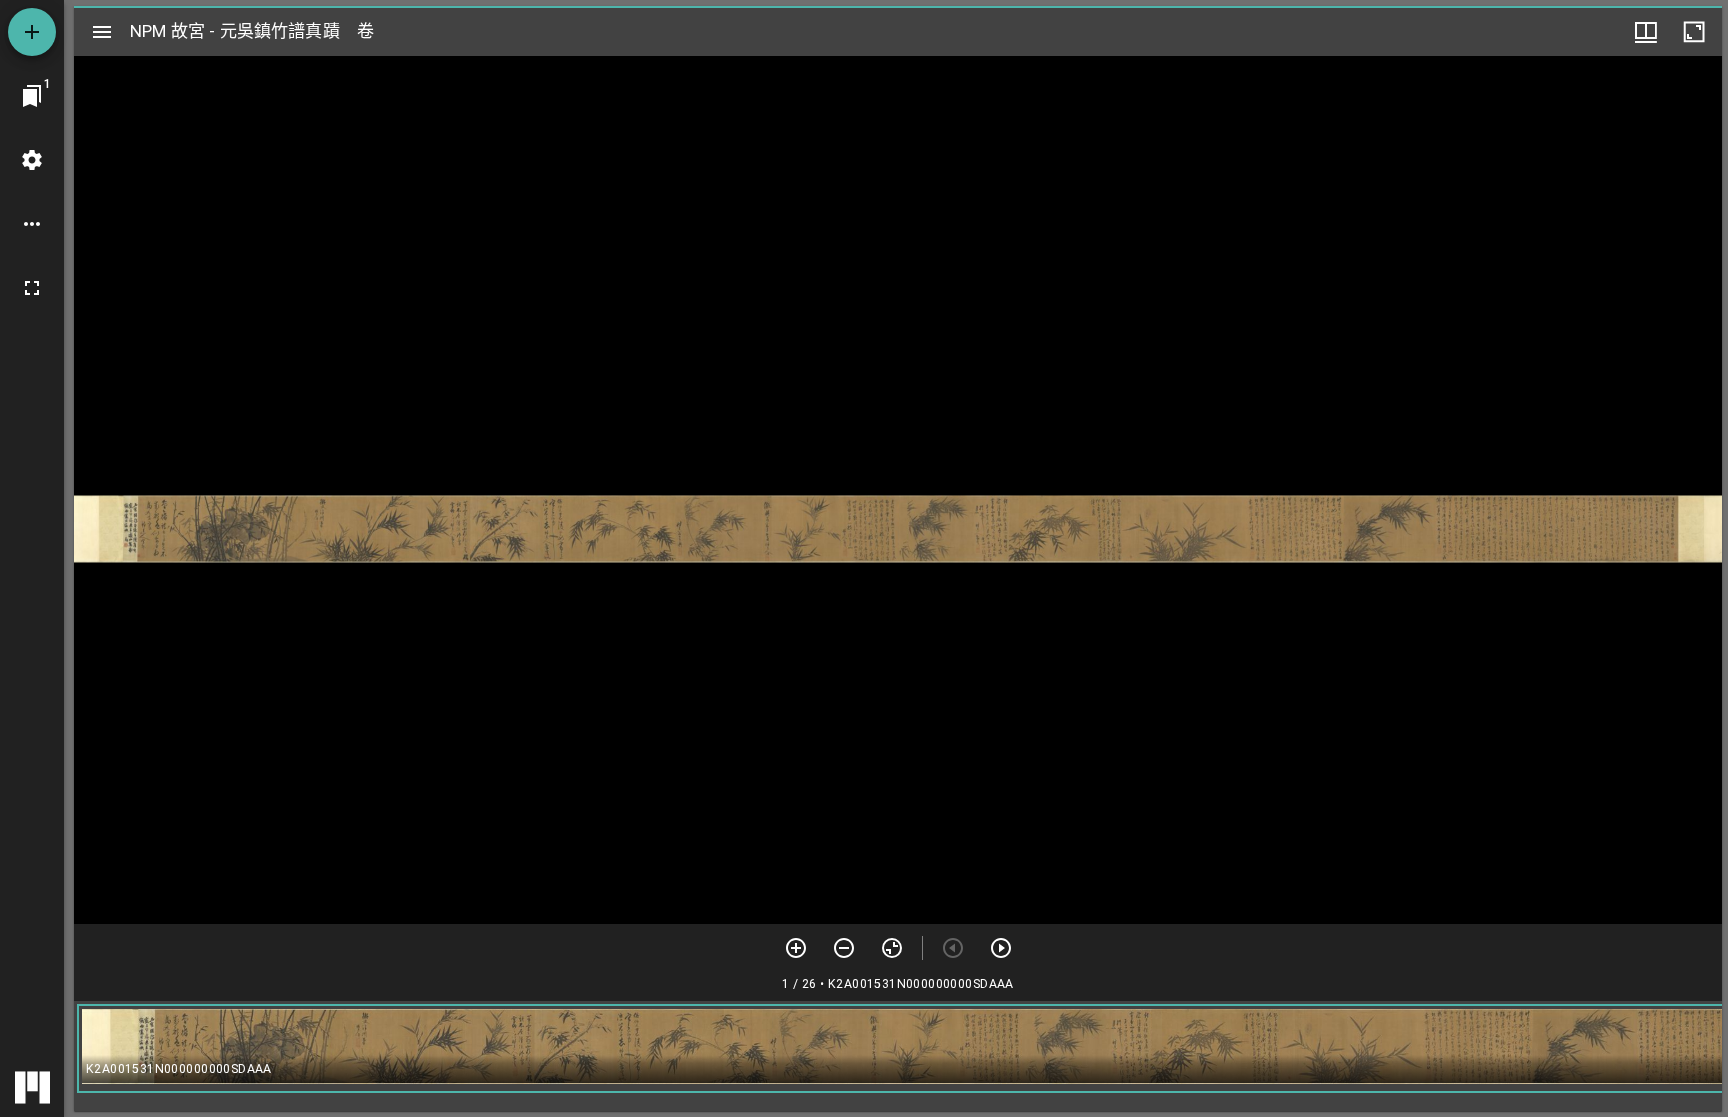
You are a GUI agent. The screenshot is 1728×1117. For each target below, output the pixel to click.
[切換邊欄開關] (102, 32)
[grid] (898, 1056)
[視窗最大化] (1694, 32)
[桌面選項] (32, 224)
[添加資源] (32, 32)
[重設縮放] (892, 948)
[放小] (844, 948)
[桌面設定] (32, 160)
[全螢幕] (32, 288)
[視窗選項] (1646, 32)
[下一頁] (1001, 948)
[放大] (796, 948)
